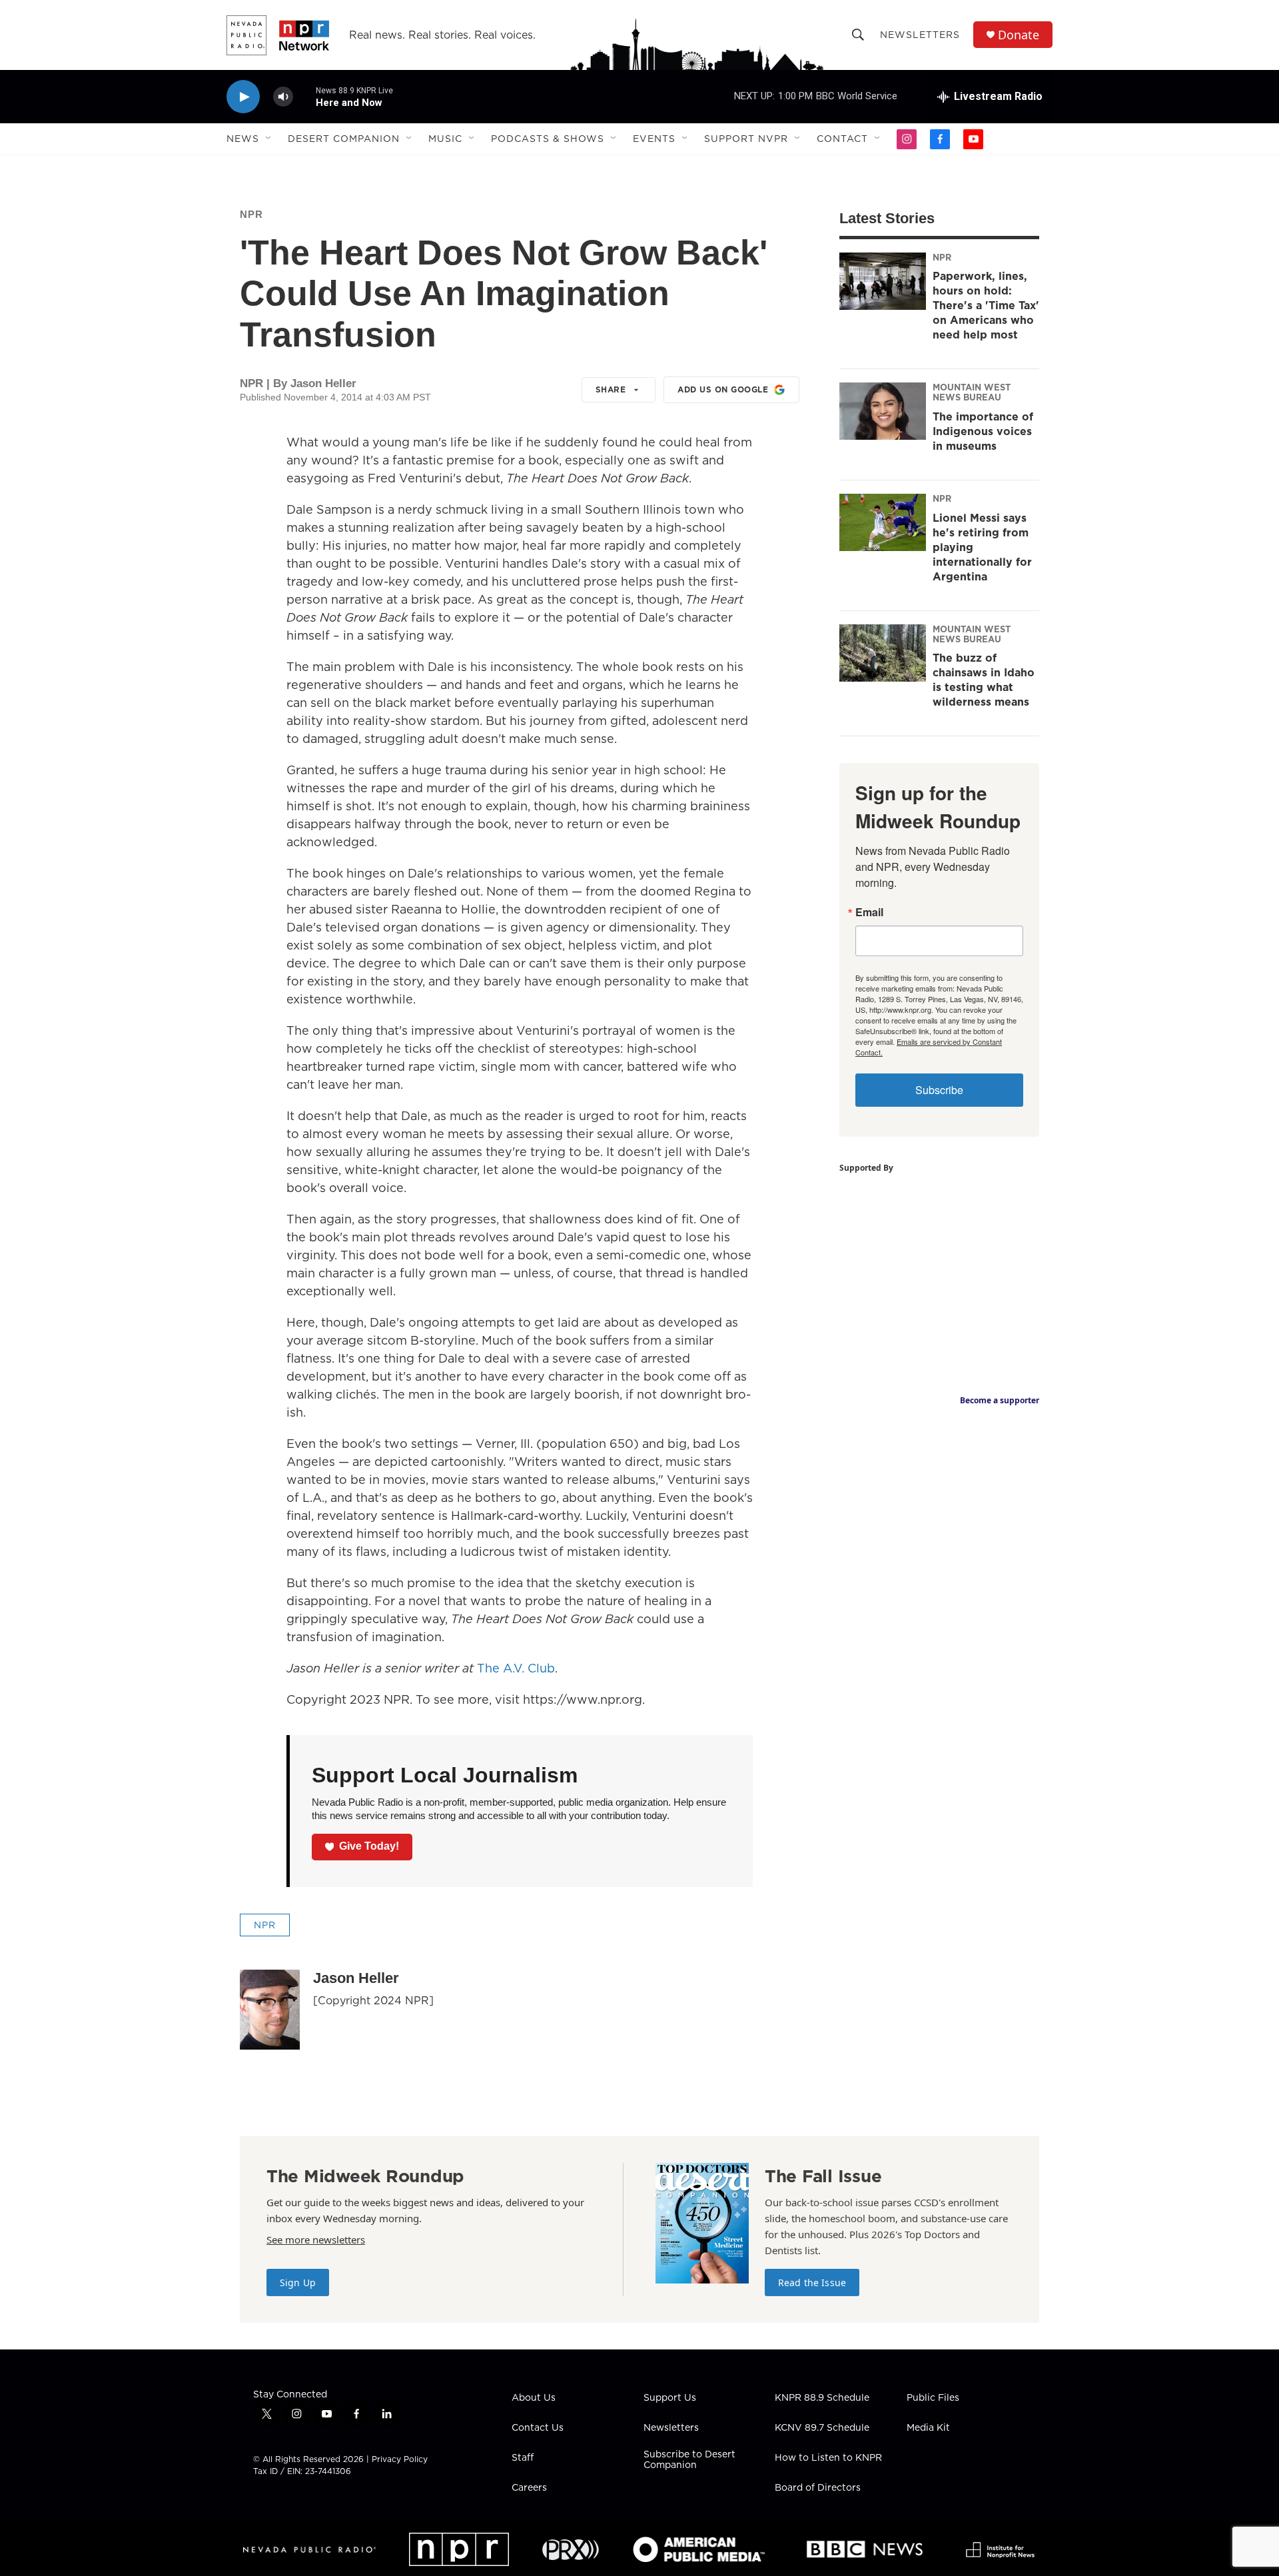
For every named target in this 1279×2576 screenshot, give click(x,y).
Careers (529, 2488)
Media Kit (928, 2428)
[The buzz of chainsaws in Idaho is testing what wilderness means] (883, 653)
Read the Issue (812, 2282)
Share (611, 389)
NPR (251, 214)
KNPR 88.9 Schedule (822, 2398)
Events (654, 139)
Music (445, 139)
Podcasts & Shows (548, 139)
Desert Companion (344, 139)
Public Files (933, 2398)
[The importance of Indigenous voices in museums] (883, 411)
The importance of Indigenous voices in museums (983, 431)
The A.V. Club (516, 1668)
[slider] (304, 96)
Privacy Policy (400, 2459)
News (243, 139)
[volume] (283, 97)
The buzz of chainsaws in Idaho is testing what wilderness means (984, 680)
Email (869, 912)
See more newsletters (316, 2240)
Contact (842, 139)
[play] (243, 97)
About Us (534, 2398)
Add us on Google (723, 389)
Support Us (670, 2398)
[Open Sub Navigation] (269, 139)
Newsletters (920, 35)
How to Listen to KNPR (828, 2458)
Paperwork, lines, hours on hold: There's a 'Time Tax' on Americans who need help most (986, 305)
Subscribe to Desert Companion (689, 2460)
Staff (523, 2458)
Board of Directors (818, 2488)
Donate (1019, 35)
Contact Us (538, 2428)
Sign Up (298, 2282)
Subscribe (939, 1090)
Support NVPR (746, 139)
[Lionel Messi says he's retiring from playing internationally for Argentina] (883, 522)
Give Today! (369, 1846)
